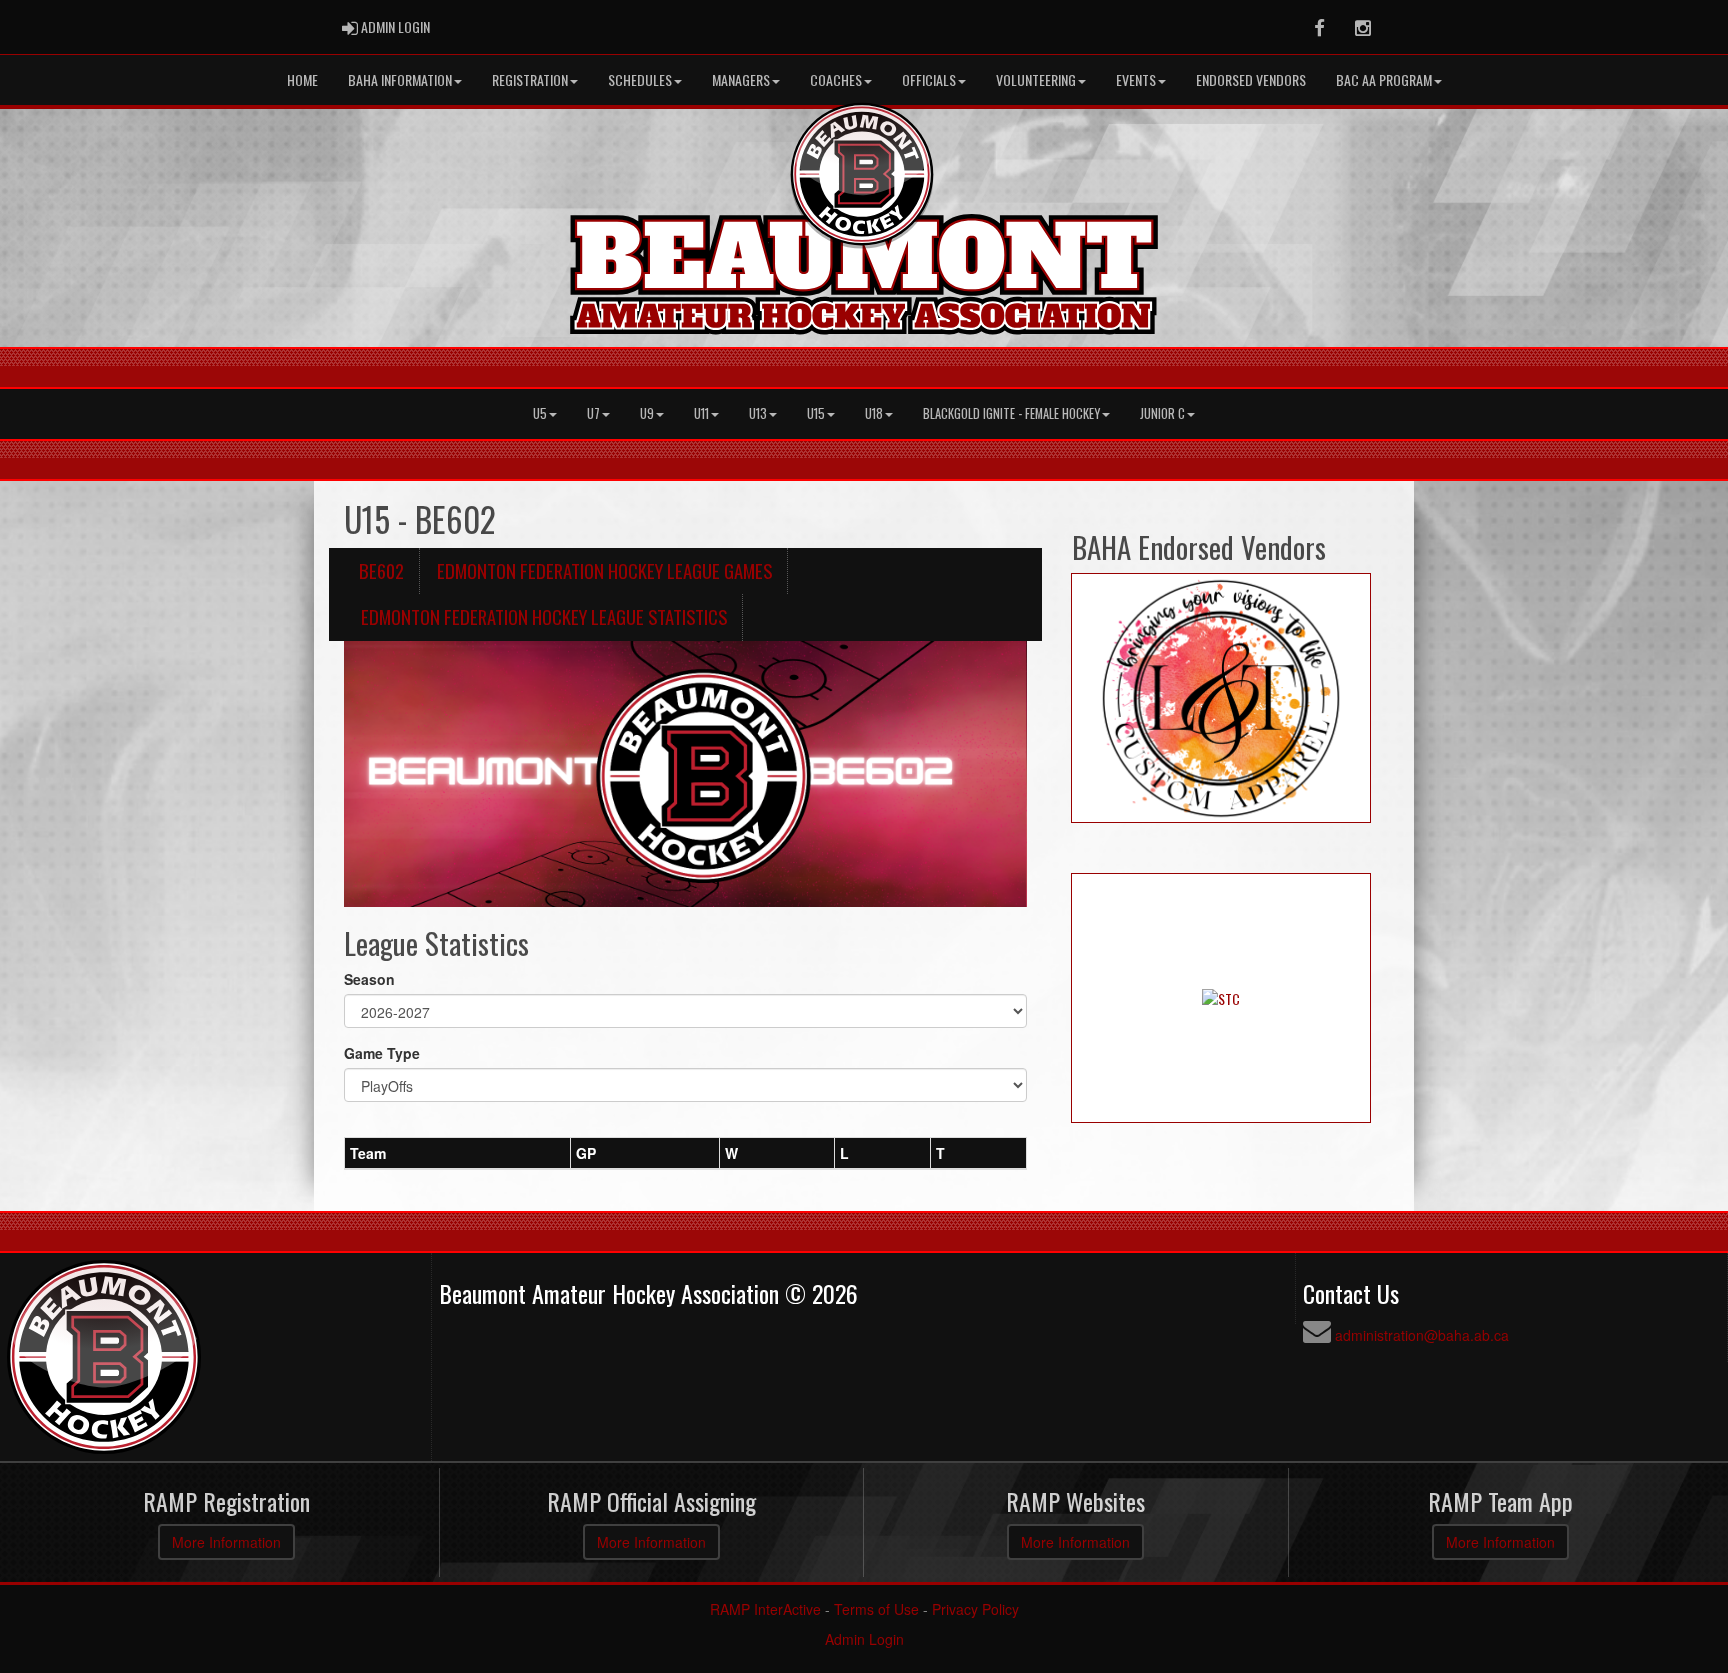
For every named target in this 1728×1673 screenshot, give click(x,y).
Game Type (382, 1053)
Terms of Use (876, 1609)
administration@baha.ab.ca (1422, 1335)
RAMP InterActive (765, 1609)
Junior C (1162, 413)
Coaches (836, 79)
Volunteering (1036, 79)
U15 (816, 413)
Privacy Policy (975, 1609)
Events (1136, 79)
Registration (530, 79)
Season (369, 979)
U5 (540, 413)
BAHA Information (400, 79)
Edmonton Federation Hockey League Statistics (544, 616)
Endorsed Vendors (1251, 79)
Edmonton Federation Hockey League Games (604, 570)
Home (302, 79)
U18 (874, 413)
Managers (741, 79)
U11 (701, 413)
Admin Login (864, 1639)
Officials (929, 79)
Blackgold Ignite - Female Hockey (1011, 413)
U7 (593, 413)
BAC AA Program (1384, 79)
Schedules (640, 79)
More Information (226, 1542)
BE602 (381, 570)
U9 (647, 413)
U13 (758, 413)
